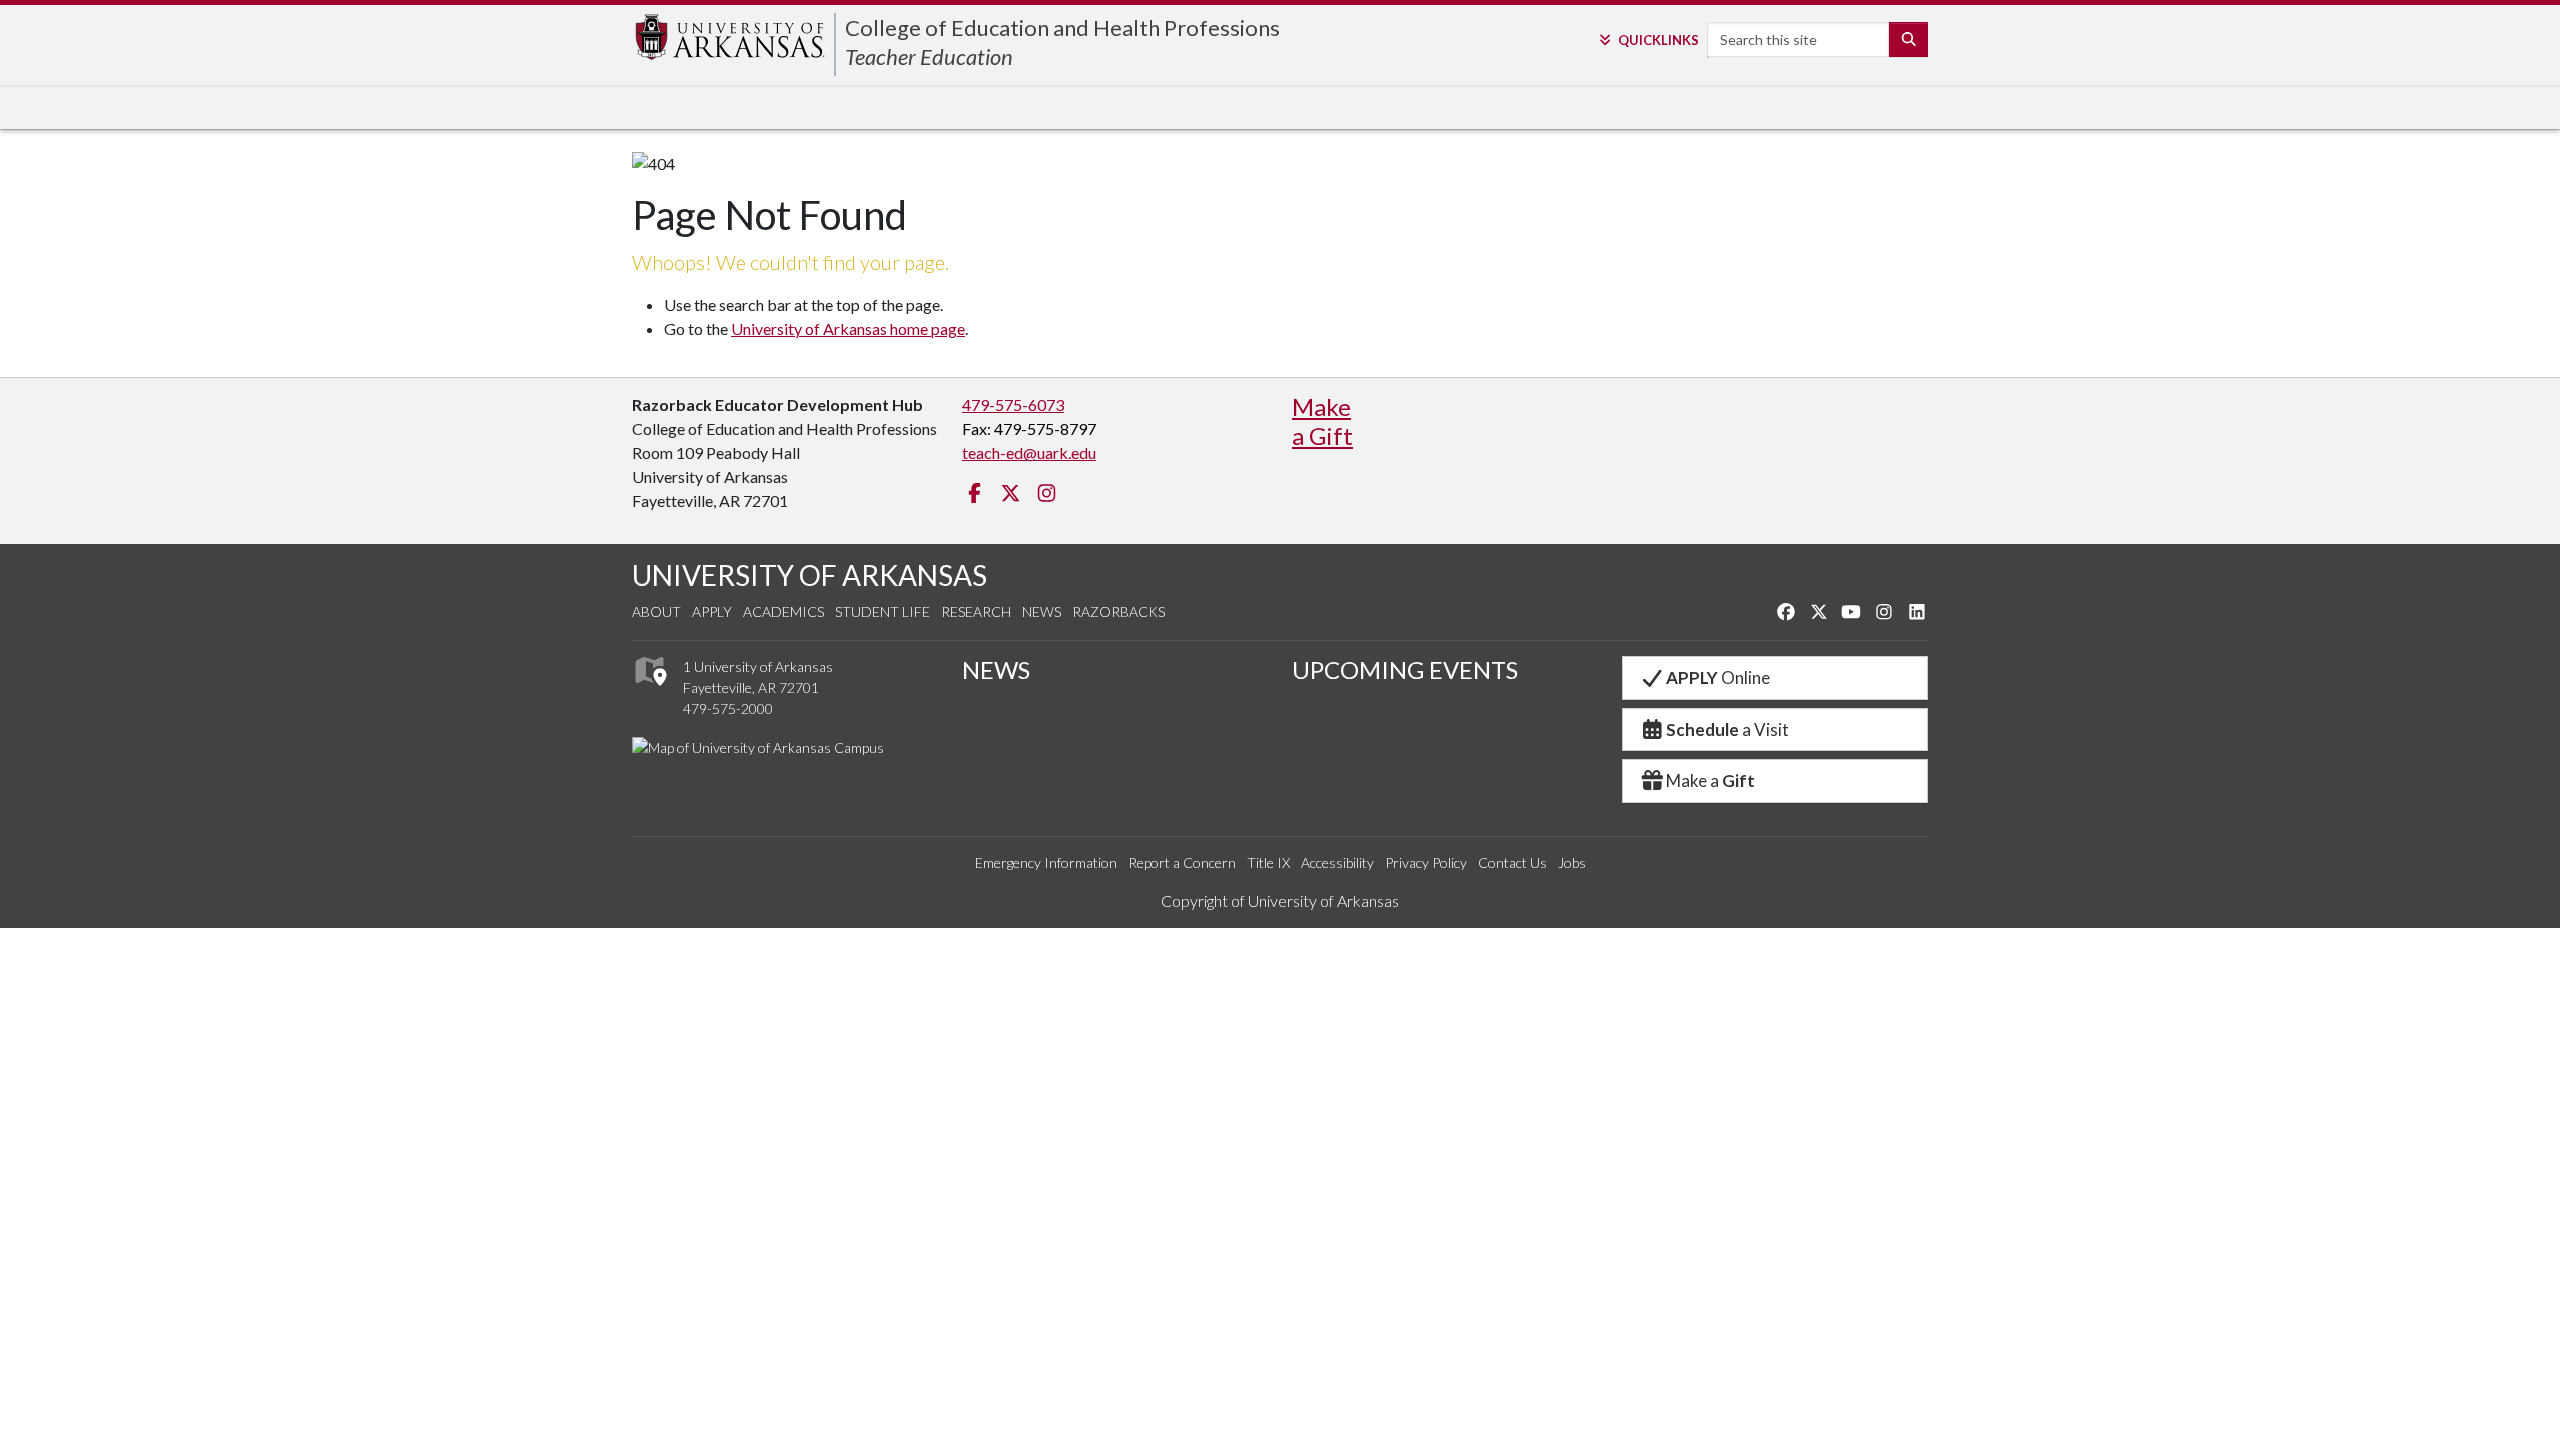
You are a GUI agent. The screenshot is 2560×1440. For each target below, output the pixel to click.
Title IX (1268, 862)
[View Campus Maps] (649, 691)
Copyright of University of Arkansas (1280, 900)
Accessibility (1337, 862)
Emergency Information (1046, 862)
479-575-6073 (1013, 404)
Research (976, 611)
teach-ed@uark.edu (1029, 452)
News (1041, 611)
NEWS (996, 669)
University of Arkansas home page (848, 328)
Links (1658, 40)
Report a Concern (1182, 862)
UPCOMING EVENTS (1405, 669)
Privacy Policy (1426, 862)
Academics (783, 611)
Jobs (1572, 862)
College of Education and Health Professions (1062, 27)
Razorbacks (1118, 611)
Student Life (882, 611)
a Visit (1727, 729)
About (656, 611)
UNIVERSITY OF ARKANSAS (809, 575)
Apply (712, 611)
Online (1718, 677)
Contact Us (1512, 862)
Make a (1710, 780)
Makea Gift (1322, 421)
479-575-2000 (728, 708)
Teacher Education (929, 56)
